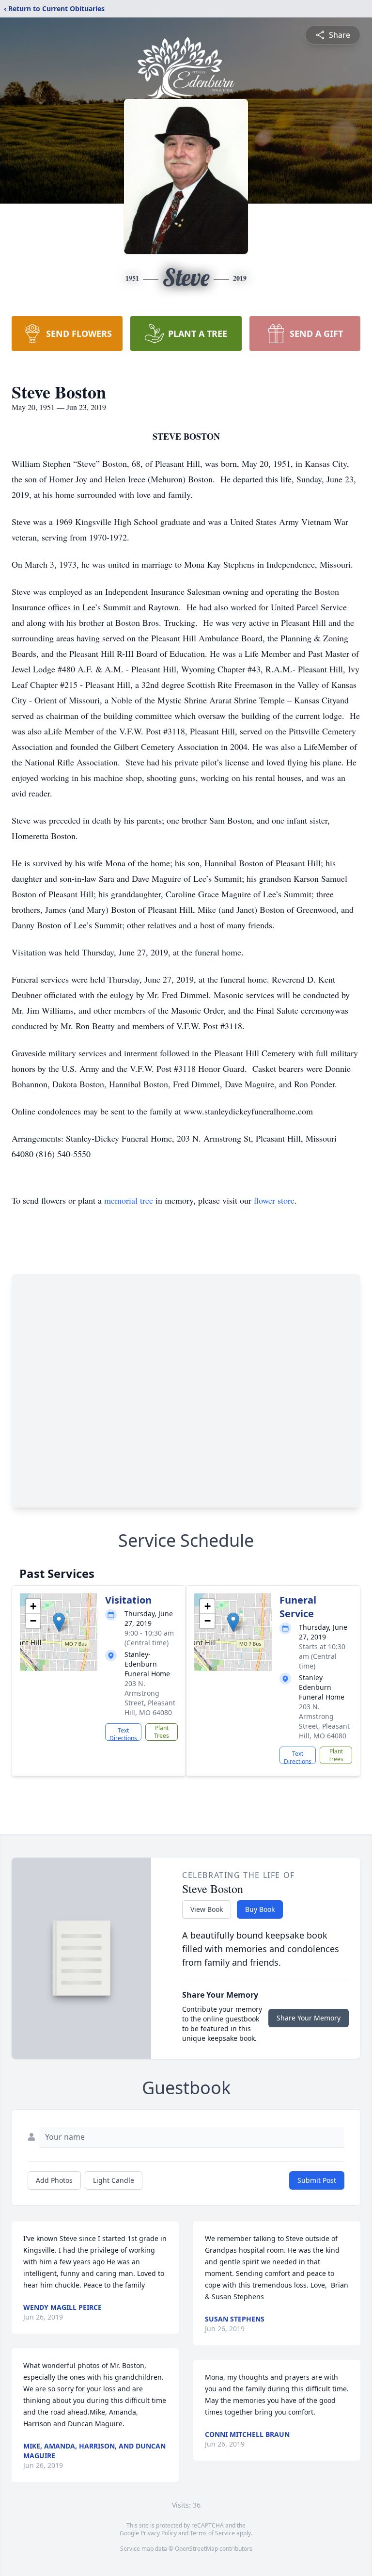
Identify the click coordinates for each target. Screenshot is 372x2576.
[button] (59, 1622)
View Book (207, 1909)
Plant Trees (162, 1732)
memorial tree (129, 1200)
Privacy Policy (159, 2533)
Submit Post (317, 2180)
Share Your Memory (309, 2018)
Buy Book (260, 1909)
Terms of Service (212, 2533)
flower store (274, 1200)
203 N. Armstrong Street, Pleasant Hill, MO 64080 (150, 1698)
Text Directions (123, 1733)
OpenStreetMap (196, 2549)
